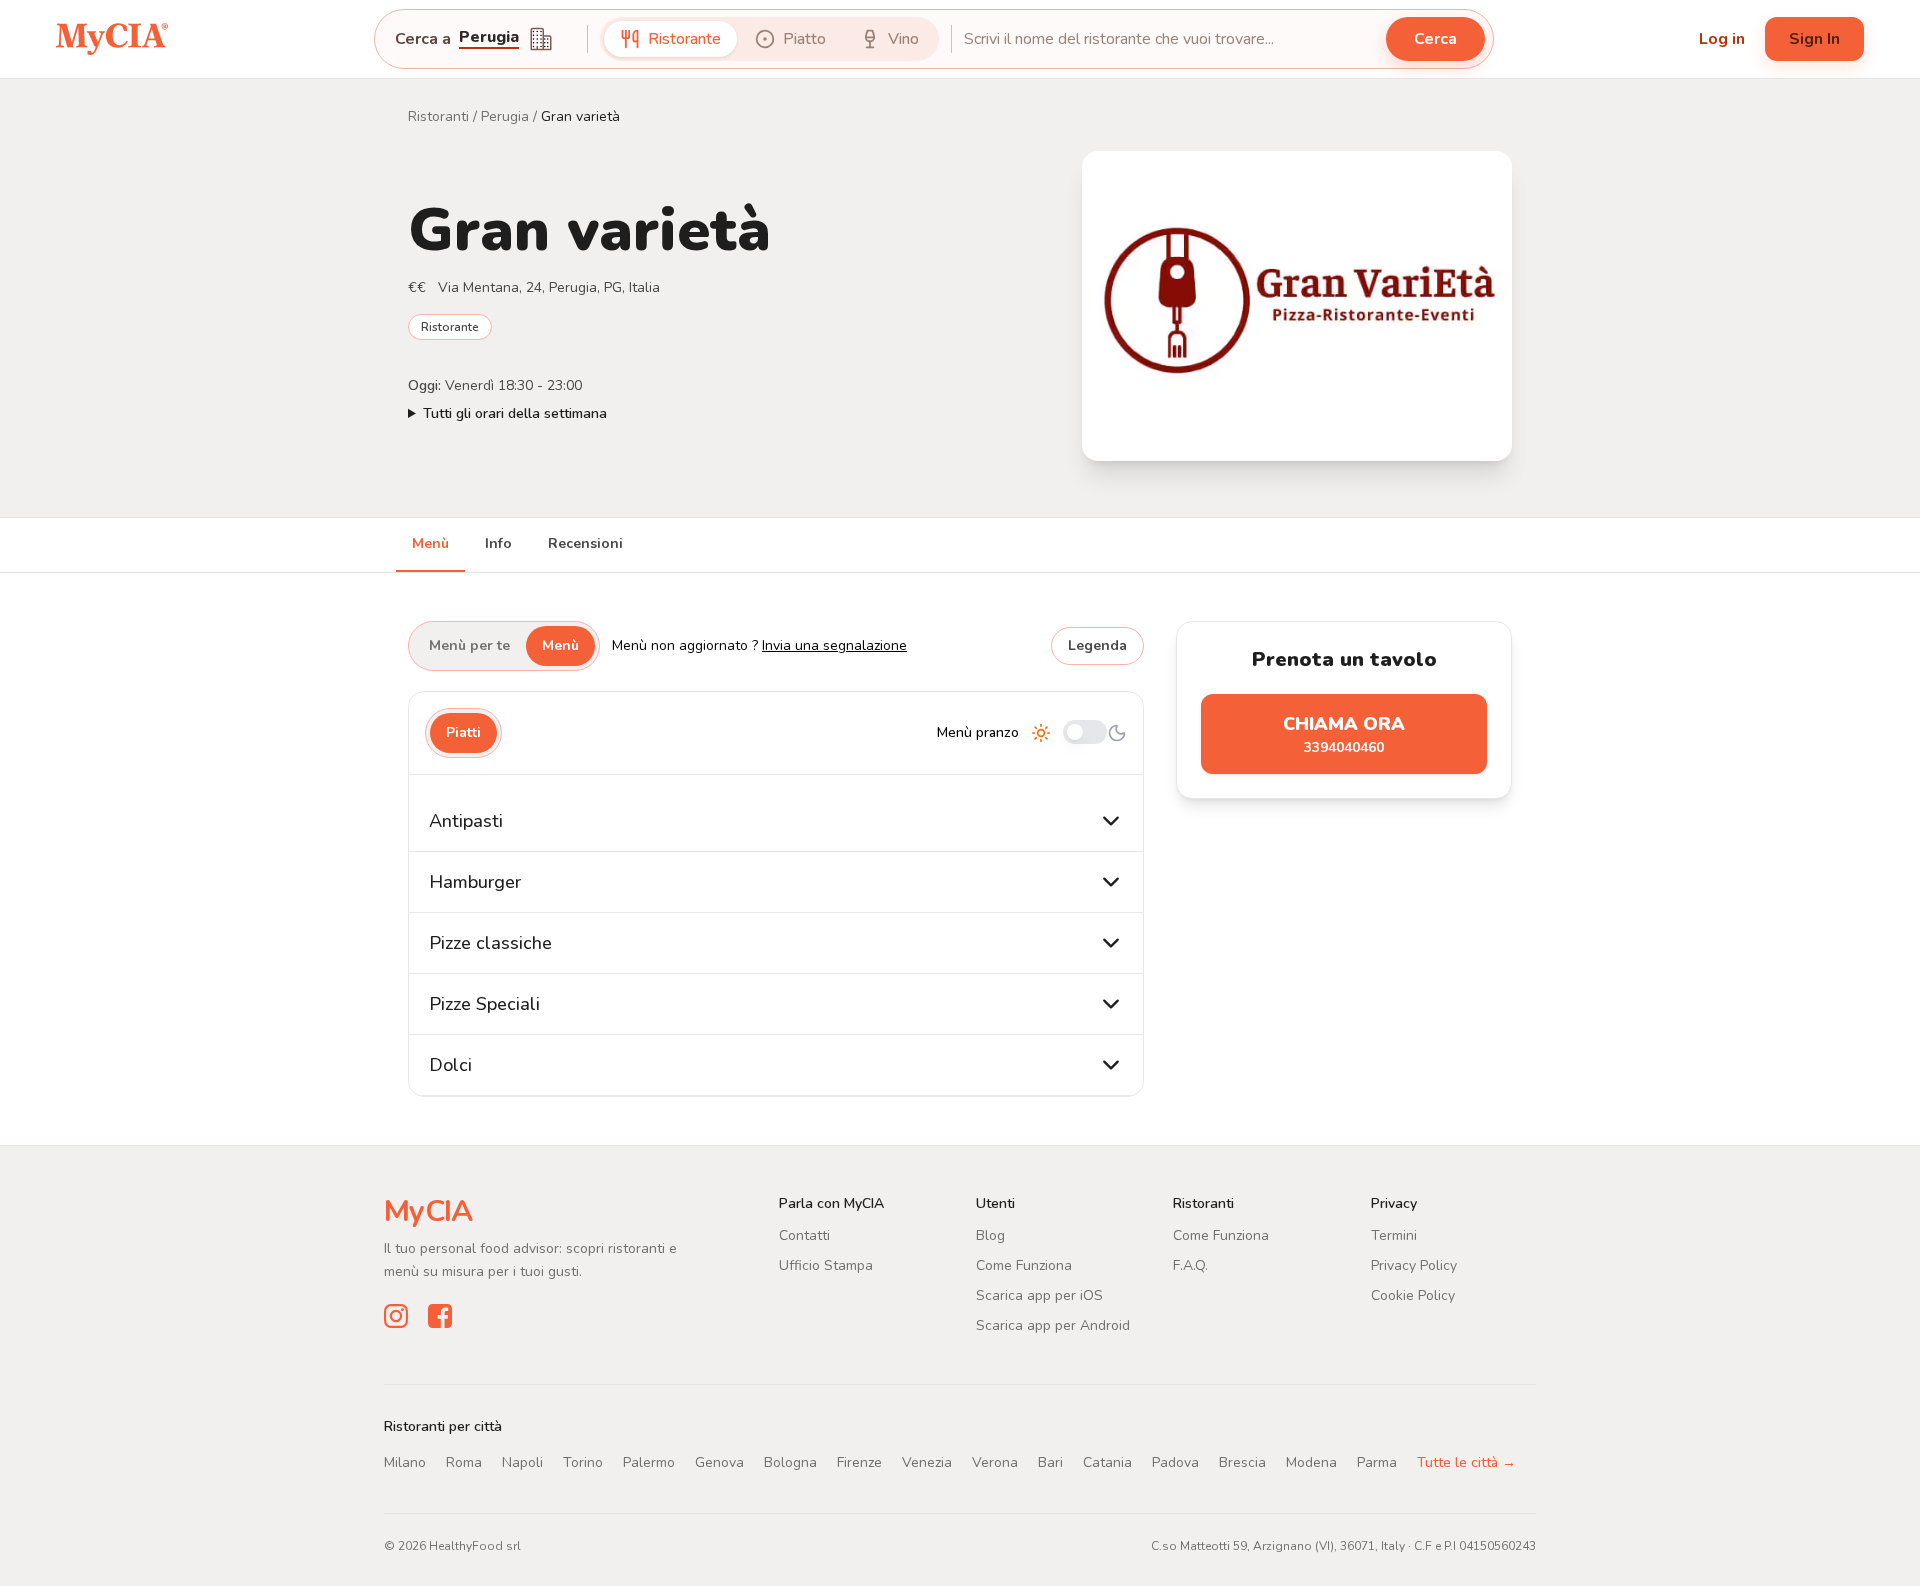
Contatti (804, 1235)
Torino (583, 1462)
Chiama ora (1344, 734)
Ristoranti (438, 116)
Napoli (522, 1462)
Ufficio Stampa (826, 1265)
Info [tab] (498, 543)
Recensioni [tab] (585, 543)
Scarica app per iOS (1039, 1295)
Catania (1107, 1462)
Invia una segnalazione (834, 645)
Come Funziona (1024, 1265)
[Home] (112, 38)
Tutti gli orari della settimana (515, 413)
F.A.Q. (1190, 1265)
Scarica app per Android (1053, 1325)
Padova (1175, 1462)
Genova (719, 1462)
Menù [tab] (430, 543)
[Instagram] (396, 1316)
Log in (1722, 39)
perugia (489, 38)
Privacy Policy (1414, 1265)
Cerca (1435, 39)
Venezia (927, 1462)
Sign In (1814, 39)
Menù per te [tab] (469, 645)
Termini (1394, 1235)
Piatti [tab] (463, 732)
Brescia (1242, 1462)
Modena (1311, 1462)
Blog (990, 1235)
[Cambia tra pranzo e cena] (1085, 733)
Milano (405, 1462)
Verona (995, 1462)
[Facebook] (440, 1316)
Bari (1050, 1462)
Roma (464, 1462)
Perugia (505, 116)
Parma (1377, 1462)
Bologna (790, 1462)
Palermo (649, 1462)
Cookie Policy (1413, 1295)
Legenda (1097, 645)
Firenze (859, 1462)
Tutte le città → (1466, 1462)
